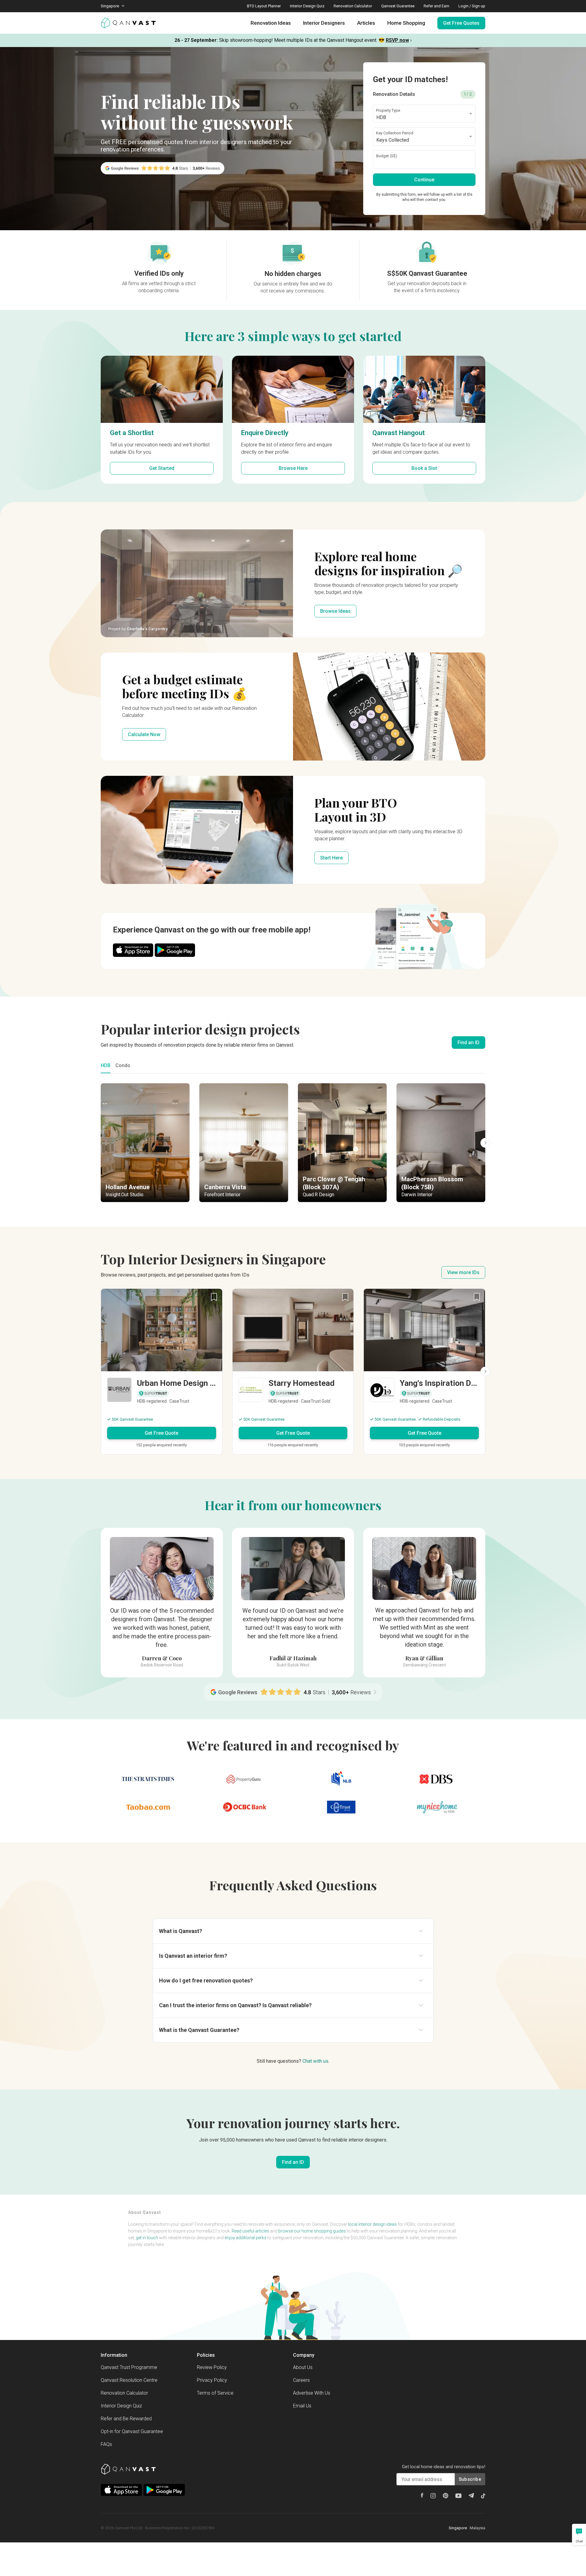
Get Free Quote (161, 1433)
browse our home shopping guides (312, 2231)
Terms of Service (215, 2393)
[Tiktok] (483, 2496)
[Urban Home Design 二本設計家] (162, 1391)
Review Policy (212, 2367)
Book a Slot (424, 468)
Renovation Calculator (353, 6)
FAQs (106, 2444)
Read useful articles (250, 2231)
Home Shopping (406, 23)
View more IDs (463, 1272)
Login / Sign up (472, 6)
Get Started (162, 468)
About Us (303, 2367)
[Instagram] (433, 2496)
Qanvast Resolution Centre (129, 2380)
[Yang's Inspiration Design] (424, 1391)
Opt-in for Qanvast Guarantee (132, 2431)
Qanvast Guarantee (398, 6)
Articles (366, 23)
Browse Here (293, 468)
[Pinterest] (446, 2496)
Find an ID (468, 1043)
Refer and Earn (436, 6)
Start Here (331, 858)
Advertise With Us (312, 2393)
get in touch (147, 2238)
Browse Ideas (335, 611)
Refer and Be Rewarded (126, 2419)
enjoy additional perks (246, 2238)
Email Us (302, 2406)
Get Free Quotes (461, 23)
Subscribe (470, 2479)
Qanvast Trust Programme (129, 2367)
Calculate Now (144, 734)
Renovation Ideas (271, 23)
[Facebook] (422, 2495)
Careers (301, 2380)
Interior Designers (324, 23)
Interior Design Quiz (307, 6)
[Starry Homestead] (293, 1391)
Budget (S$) (387, 156)
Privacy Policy (212, 2380)
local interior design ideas (372, 2224)
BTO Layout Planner (264, 6)
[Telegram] (471, 2495)
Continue (424, 180)
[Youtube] (458, 2496)
